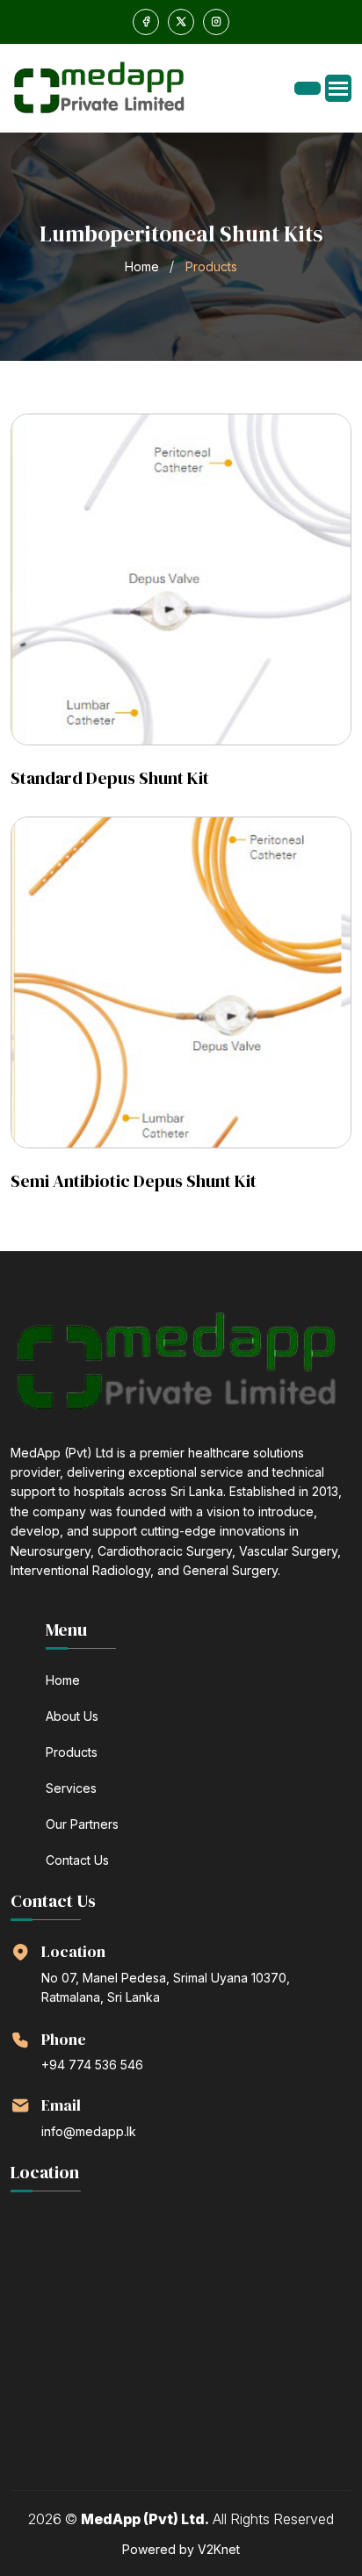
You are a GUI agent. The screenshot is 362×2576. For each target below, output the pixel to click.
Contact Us (77, 1860)
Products (72, 1752)
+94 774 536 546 (92, 2065)
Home (142, 266)
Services (71, 1788)
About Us (72, 1716)
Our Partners (82, 1824)
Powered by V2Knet (181, 2549)
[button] (338, 88)
